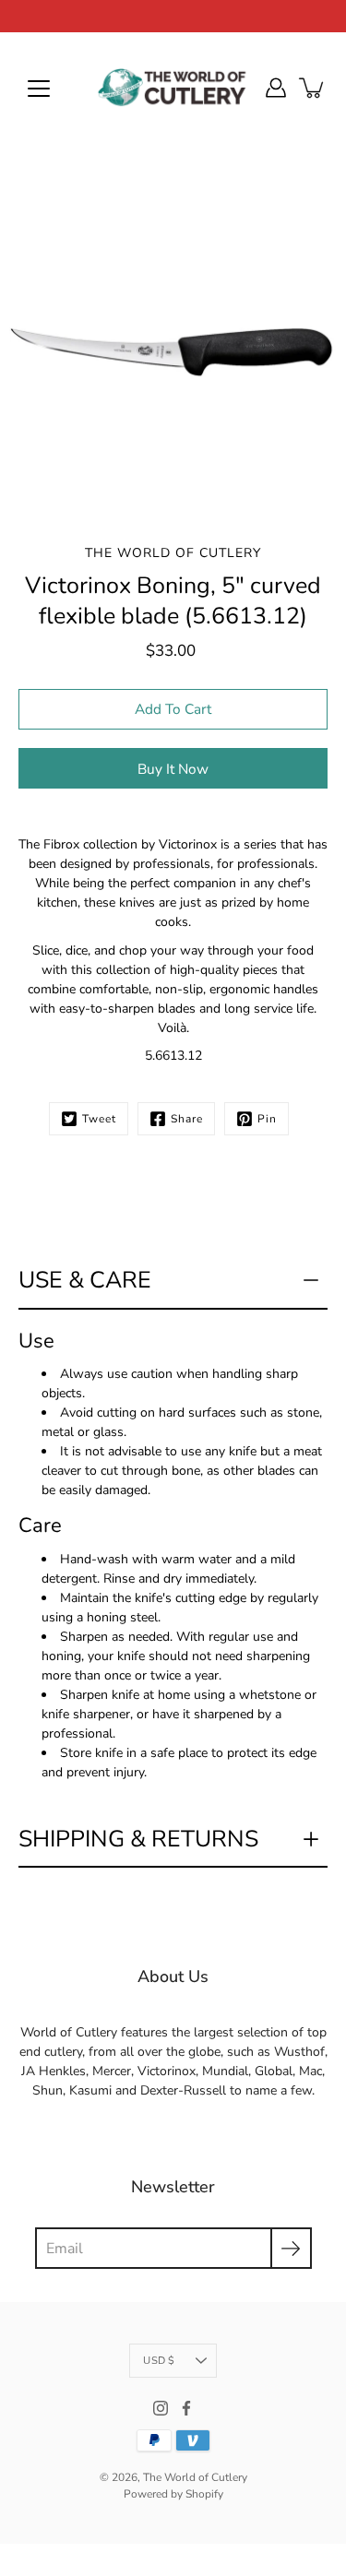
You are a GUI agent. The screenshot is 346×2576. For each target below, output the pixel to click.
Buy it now (173, 769)
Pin (267, 1119)
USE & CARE (85, 1280)
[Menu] (39, 89)
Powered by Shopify (173, 2494)
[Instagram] (161, 2408)
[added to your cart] (313, 88)
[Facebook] (186, 2408)
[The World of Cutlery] (173, 88)
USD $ (159, 2361)
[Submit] (291, 2248)
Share (187, 1119)
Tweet (99, 1119)
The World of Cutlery (195, 2477)
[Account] (276, 88)
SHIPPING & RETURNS (138, 1839)
